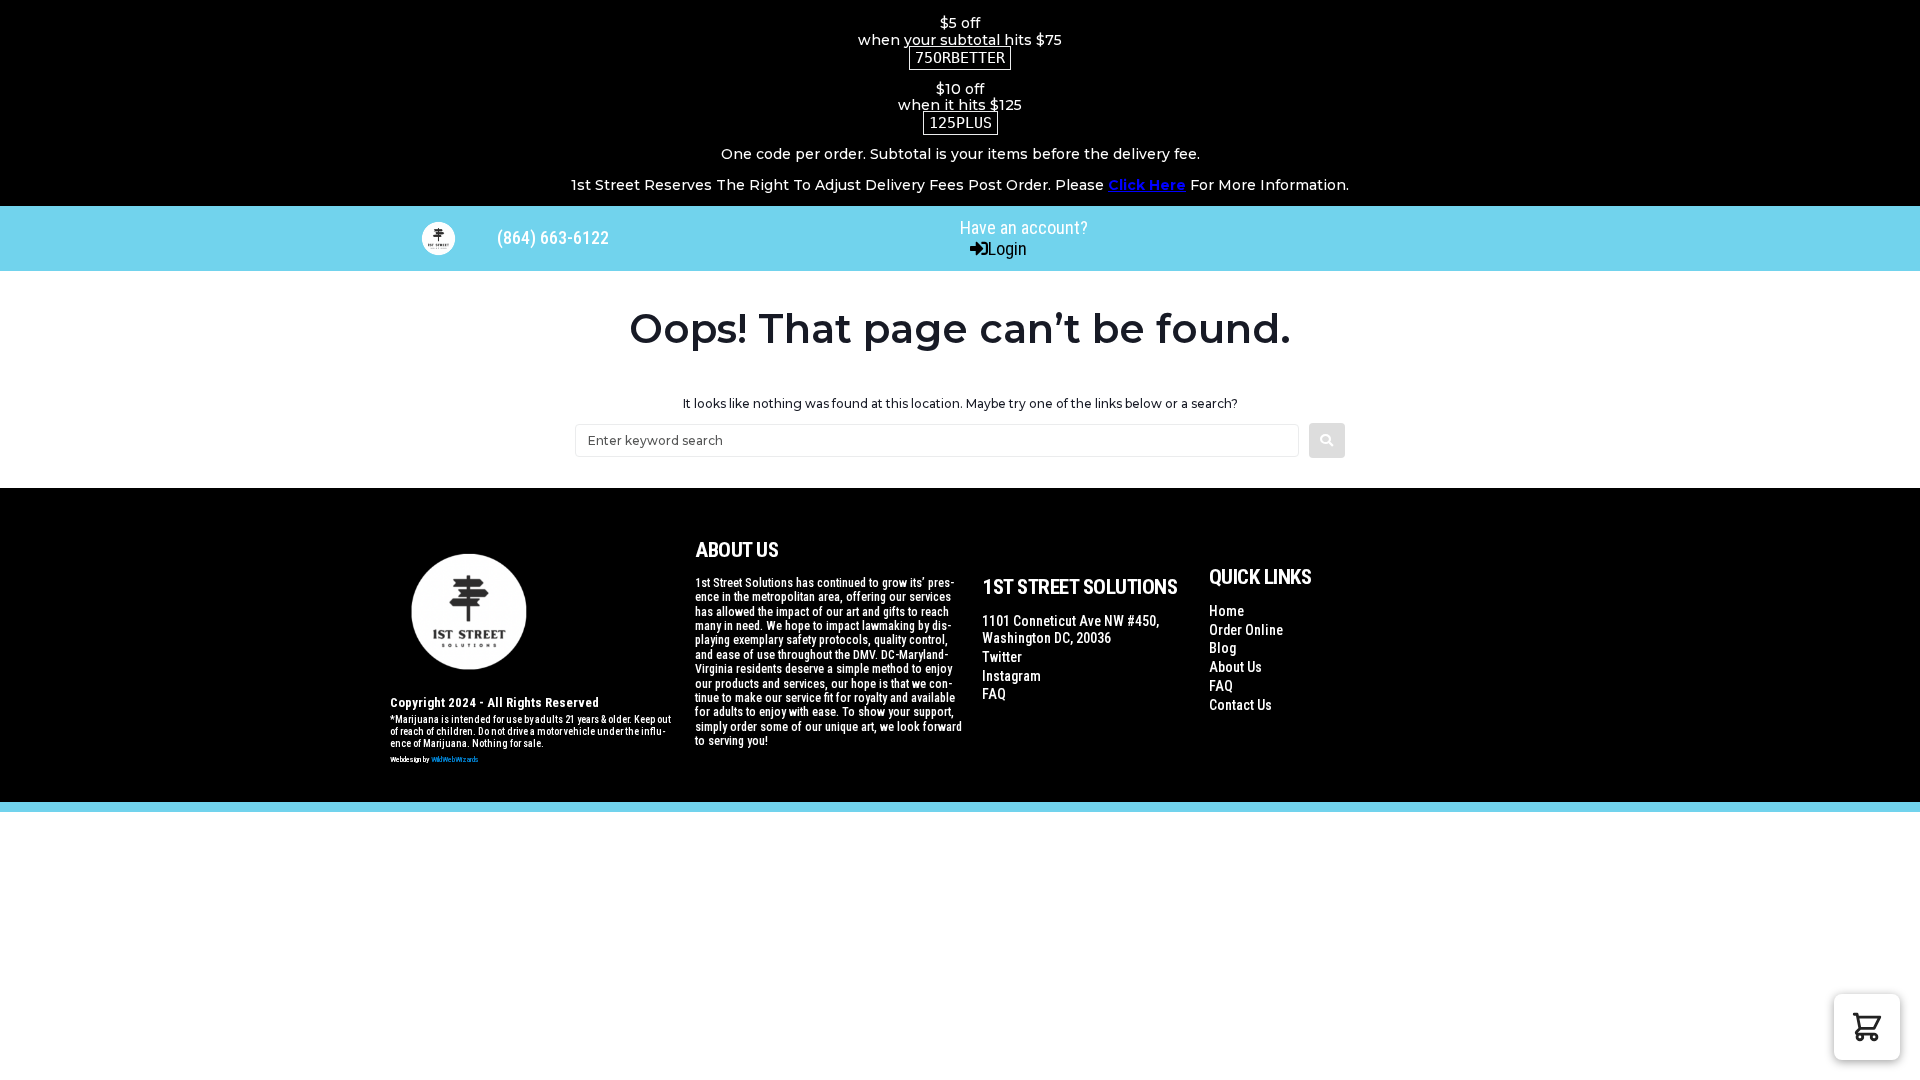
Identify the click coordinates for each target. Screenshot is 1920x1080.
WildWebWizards (455, 759)
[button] (1867, 1027)
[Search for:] (937, 440)
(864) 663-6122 (553, 237)
